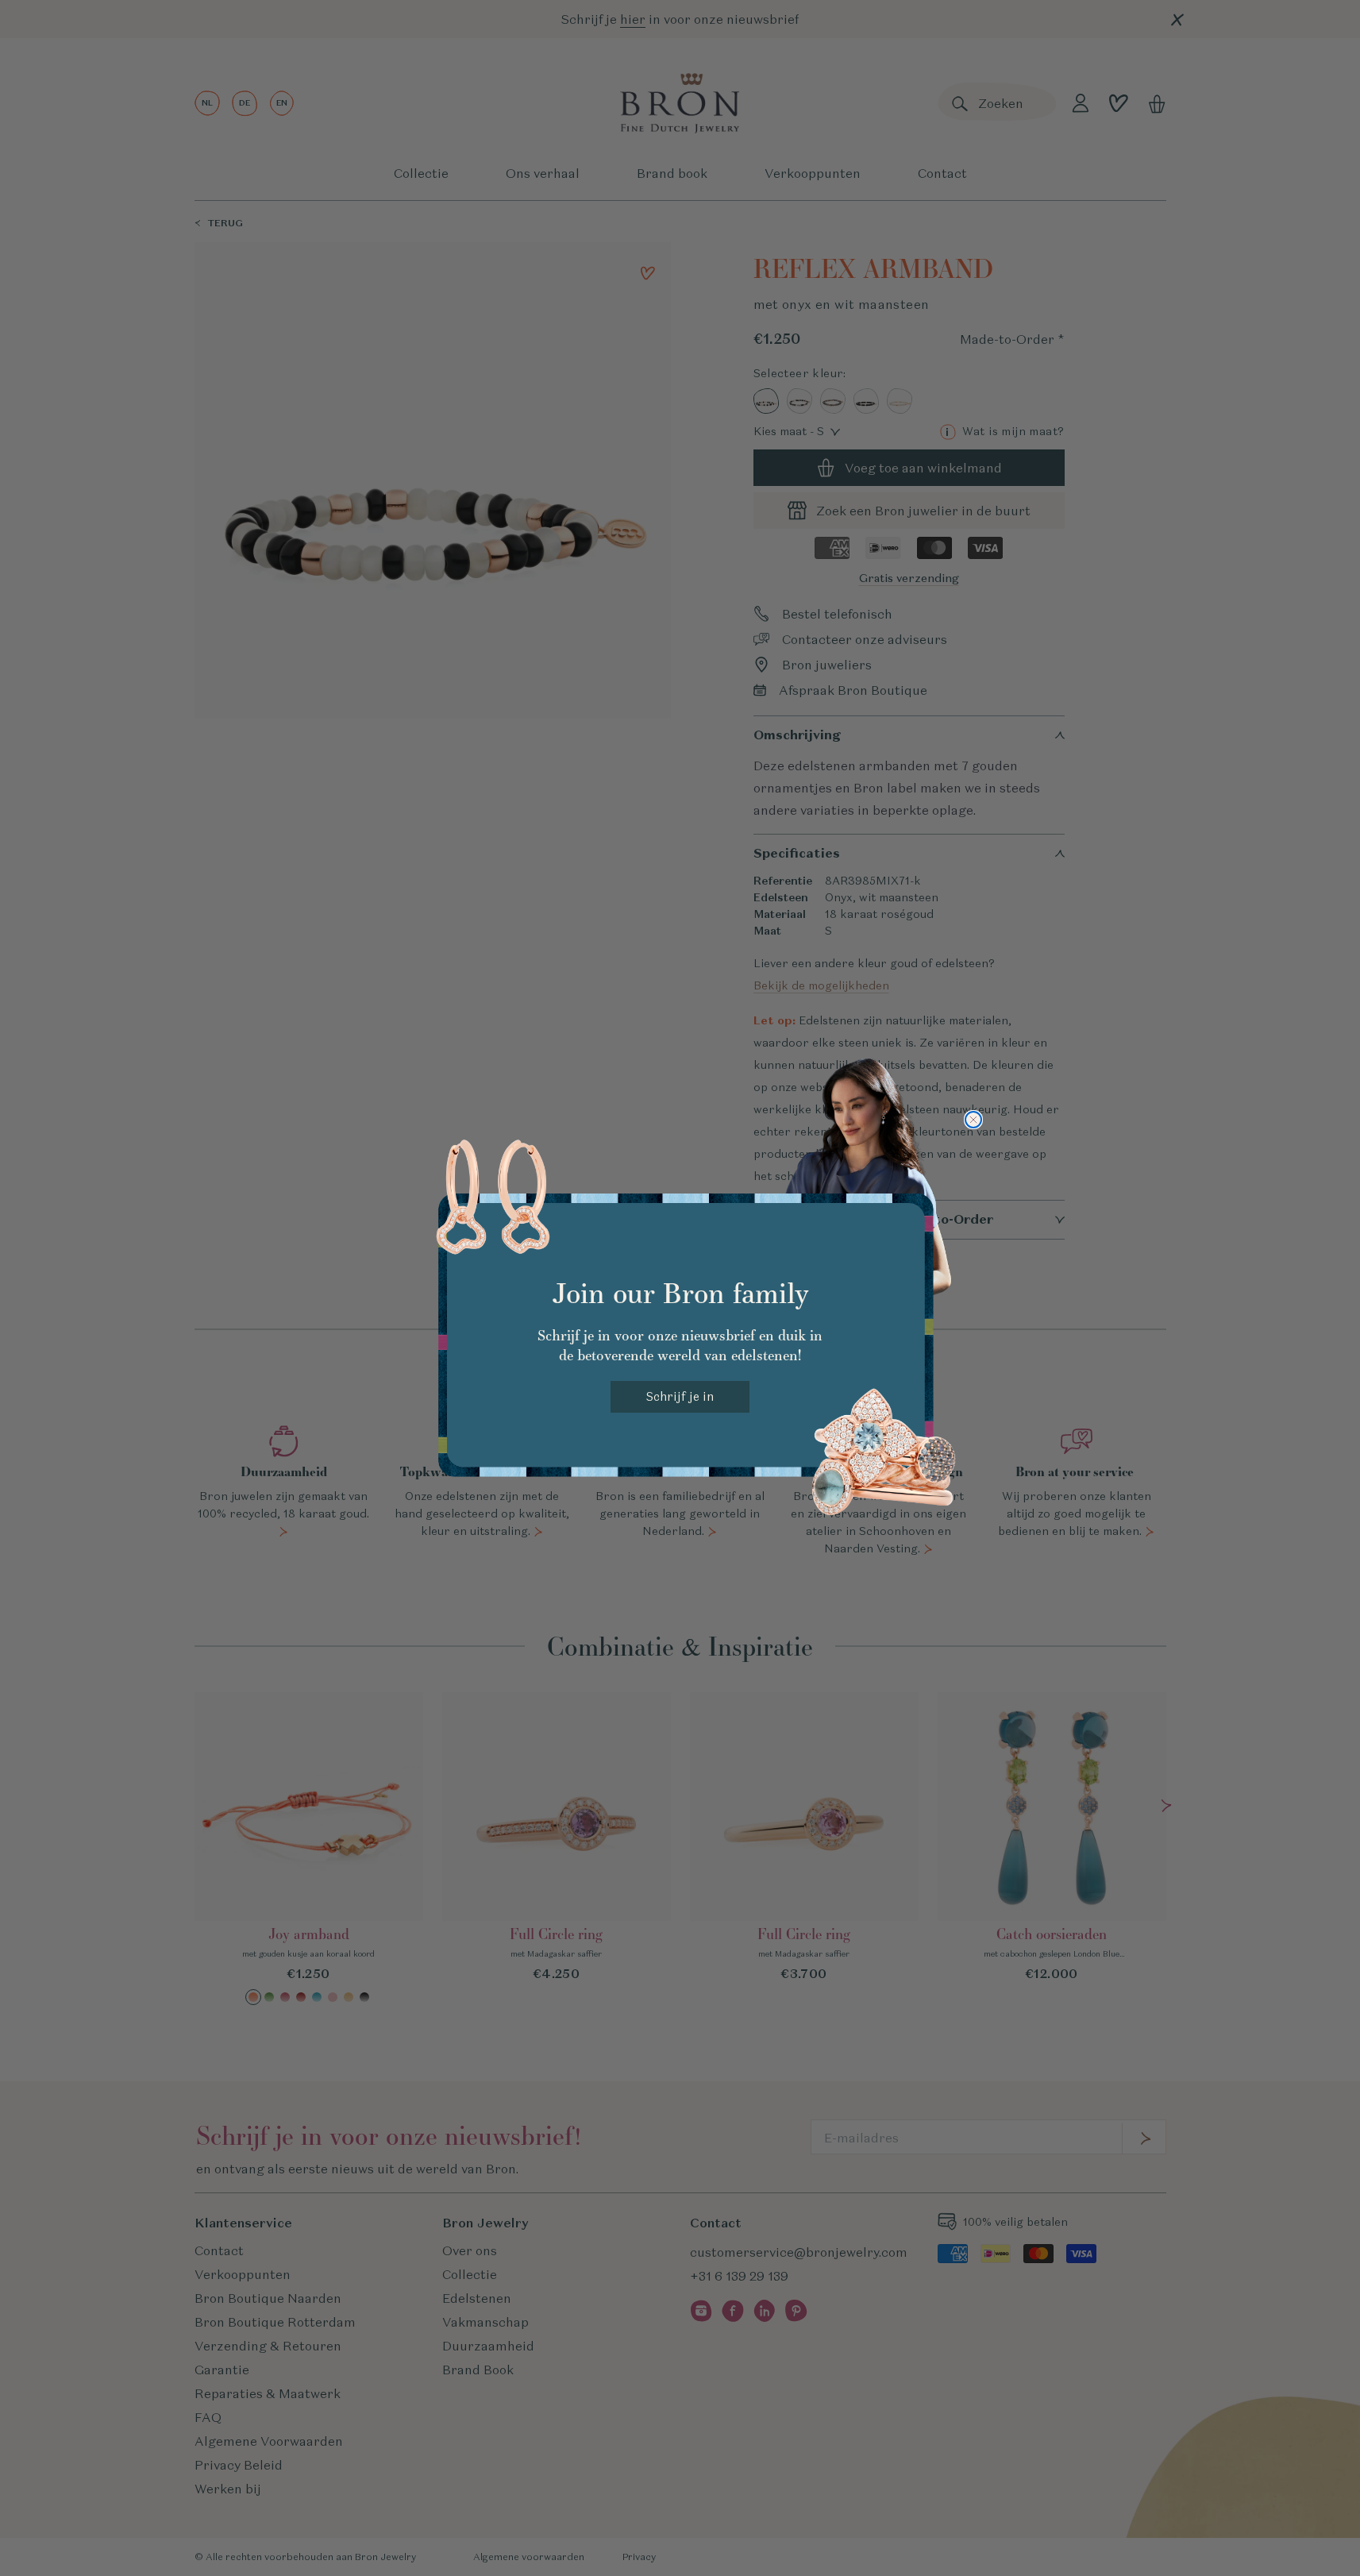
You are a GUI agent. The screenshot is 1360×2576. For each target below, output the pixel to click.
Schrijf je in (680, 1396)
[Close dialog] (973, 1120)
